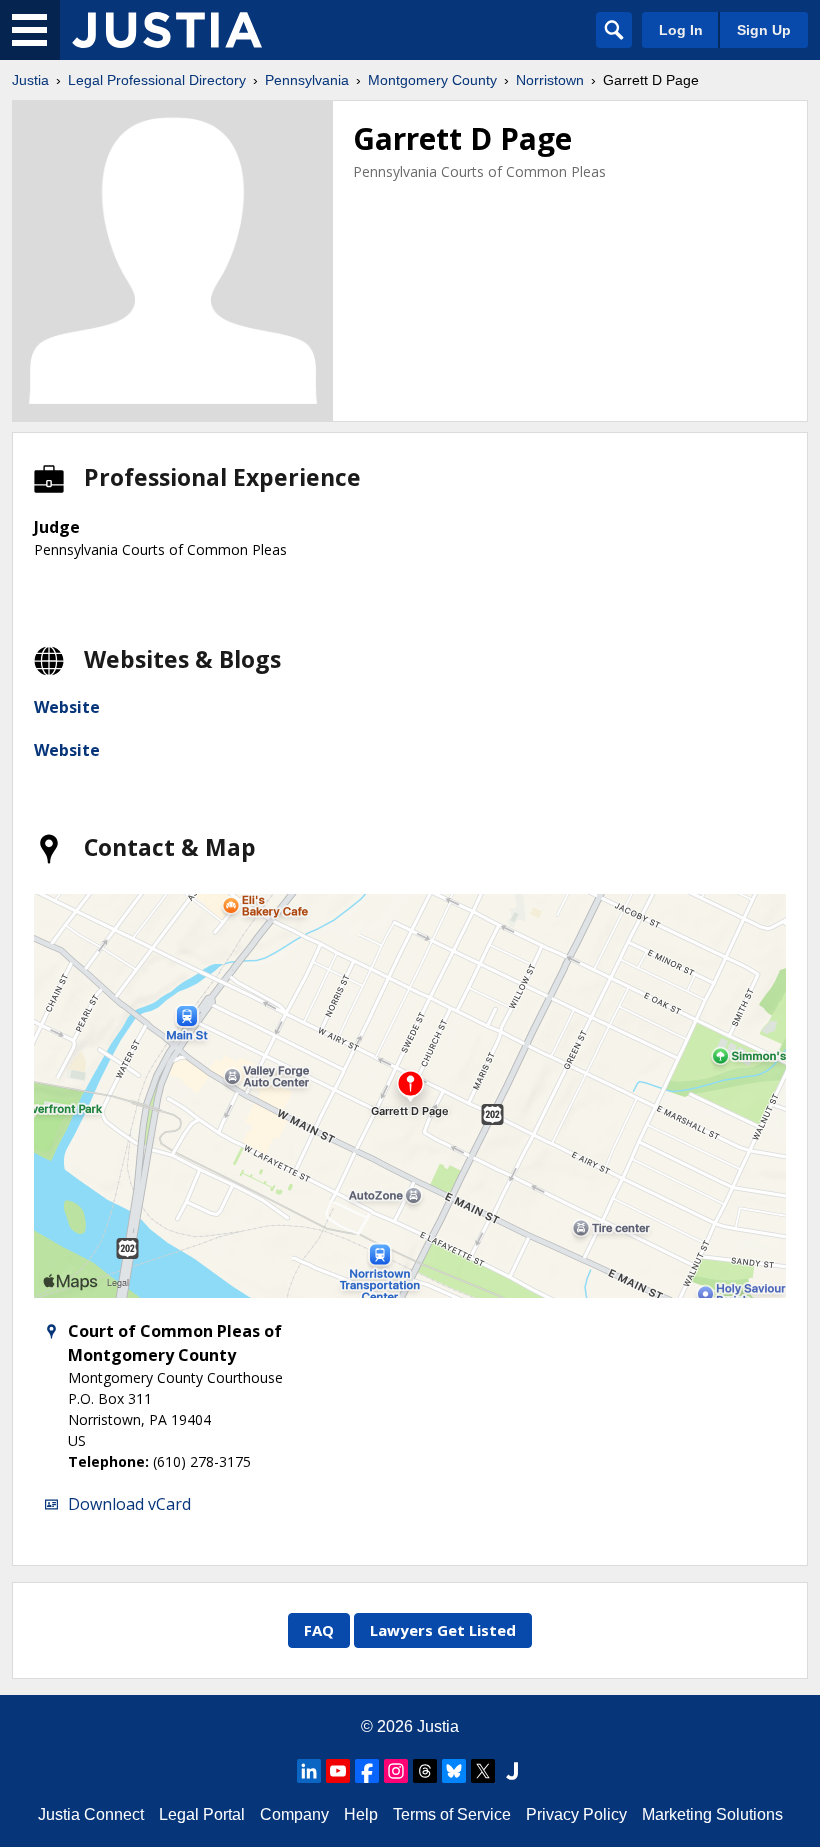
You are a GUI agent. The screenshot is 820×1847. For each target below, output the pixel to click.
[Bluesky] (454, 1771)
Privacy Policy (576, 1814)
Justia (30, 80)
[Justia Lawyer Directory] (512, 1771)
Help (361, 1814)
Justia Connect (91, 1814)
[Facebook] (367, 1771)
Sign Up (764, 30)
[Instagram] (396, 1771)
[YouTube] (338, 1771)
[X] (483, 1771)
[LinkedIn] (309, 1771)
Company (294, 1814)
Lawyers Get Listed (443, 1630)
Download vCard (129, 1504)
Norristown (550, 80)
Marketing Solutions (712, 1814)
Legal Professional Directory (157, 80)
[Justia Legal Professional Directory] (167, 30)
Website (67, 707)
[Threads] (425, 1771)
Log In (681, 30)
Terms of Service (452, 1814)
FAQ (319, 1630)
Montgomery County (432, 80)
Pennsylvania (307, 80)
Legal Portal (202, 1814)
